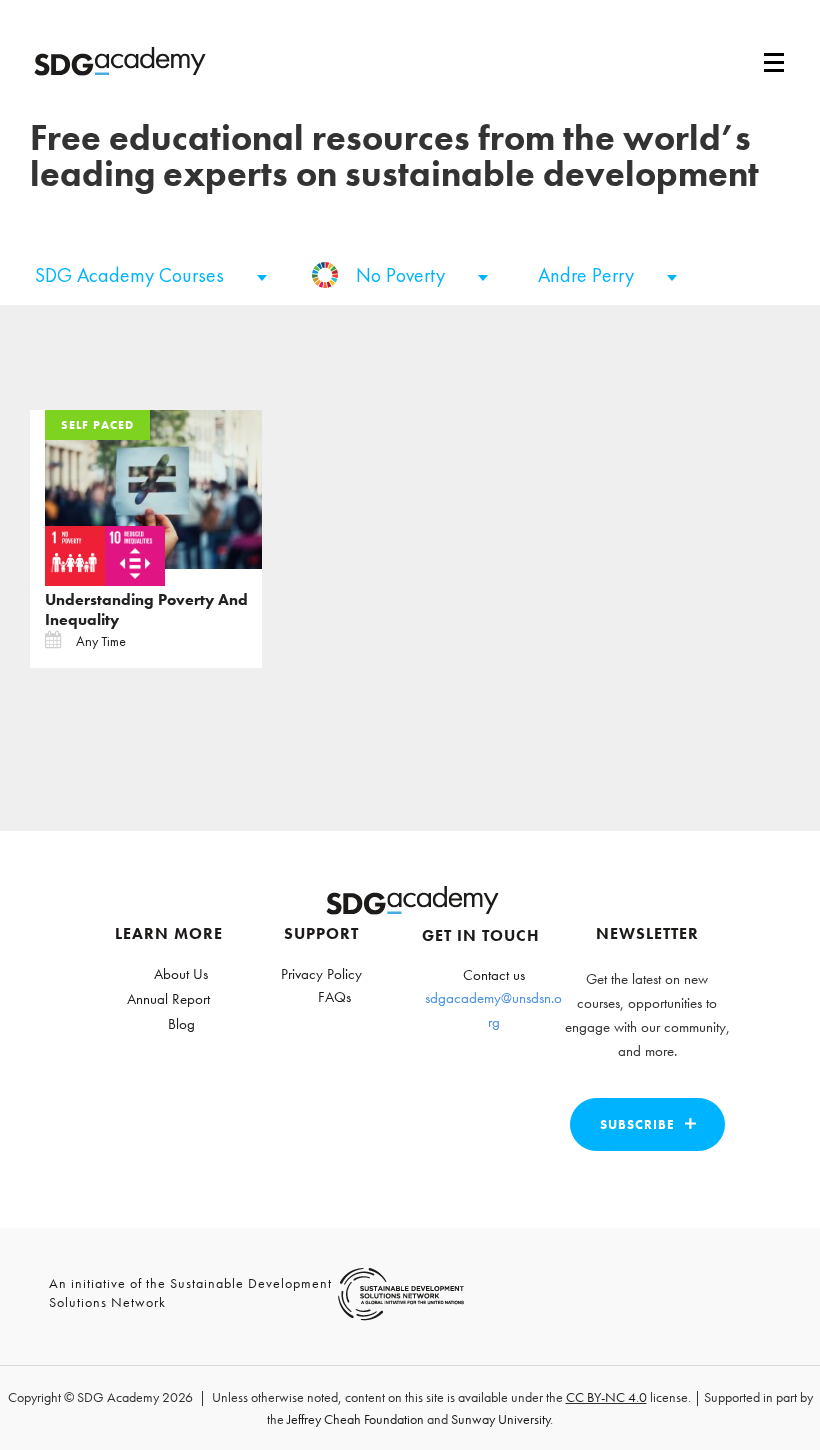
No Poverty (403, 275)
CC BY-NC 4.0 (606, 1397)
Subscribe (637, 1124)
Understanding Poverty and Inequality (146, 609)
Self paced (97, 425)
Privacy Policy (321, 974)
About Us (181, 974)
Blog (181, 1024)
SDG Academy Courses (132, 275)
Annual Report (168, 999)
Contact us (494, 975)
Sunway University (500, 1419)
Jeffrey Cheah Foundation (355, 1419)
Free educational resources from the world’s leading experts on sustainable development (394, 156)
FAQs (334, 997)
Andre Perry (588, 275)
